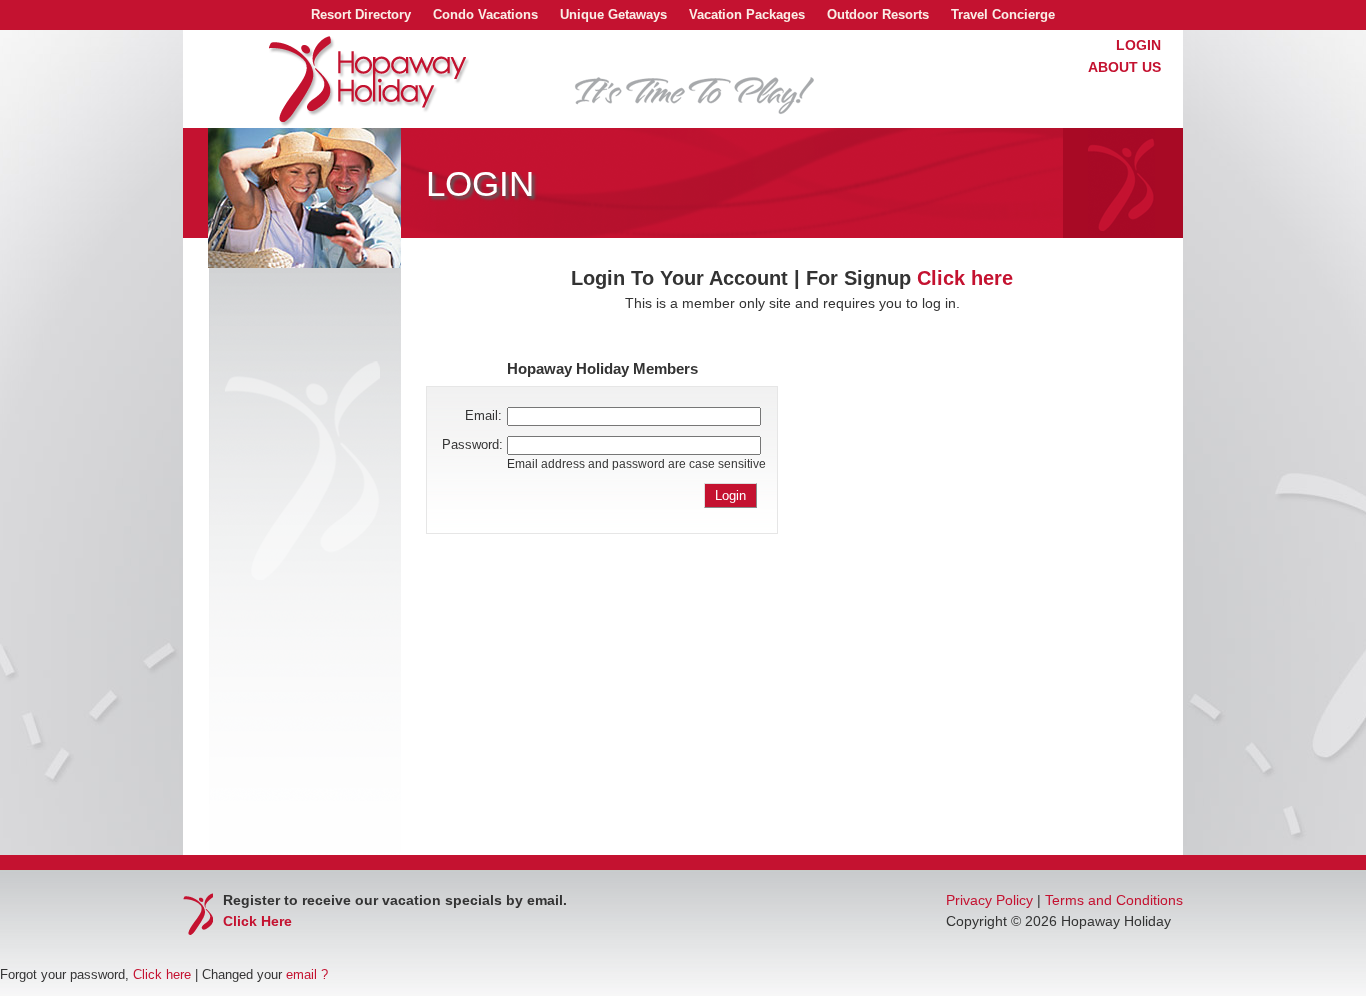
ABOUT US (1124, 67)
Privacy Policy (989, 900)
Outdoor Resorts (878, 14)
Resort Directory (361, 14)
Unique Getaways (613, 14)
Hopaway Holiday (369, 81)
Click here (965, 278)
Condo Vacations (485, 14)
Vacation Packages (747, 14)
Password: (472, 444)
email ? (307, 974)
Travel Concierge (1003, 14)
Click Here (257, 921)
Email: (483, 415)
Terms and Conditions (1114, 900)
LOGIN (1138, 45)
